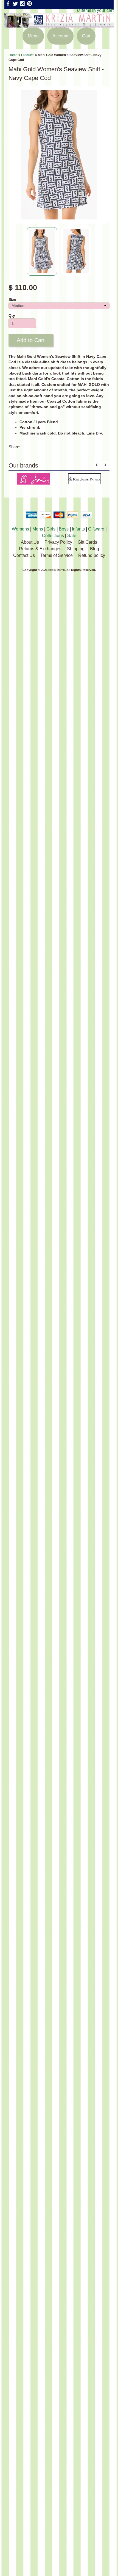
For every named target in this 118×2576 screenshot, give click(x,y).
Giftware (96, 529)
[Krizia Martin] (59, 24)
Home (13, 55)
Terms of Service (57, 555)
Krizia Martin (57, 570)
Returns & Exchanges (40, 549)
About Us (30, 542)
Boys (64, 529)
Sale (72, 536)
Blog (95, 549)
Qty (12, 316)
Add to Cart (31, 340)
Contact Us (24, 555)
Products (28, 55)
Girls (51, 529)
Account (60, 36)
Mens (38, 529)
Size (12, 300)
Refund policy (92, 555)
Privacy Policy (58, 542)
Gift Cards (87, 542)
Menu (33, 36)
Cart (86, 36)
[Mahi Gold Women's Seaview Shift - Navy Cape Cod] (42, 251)
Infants (78, 529)
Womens (20, 529)
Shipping (76, 549)
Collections (53, 536)
